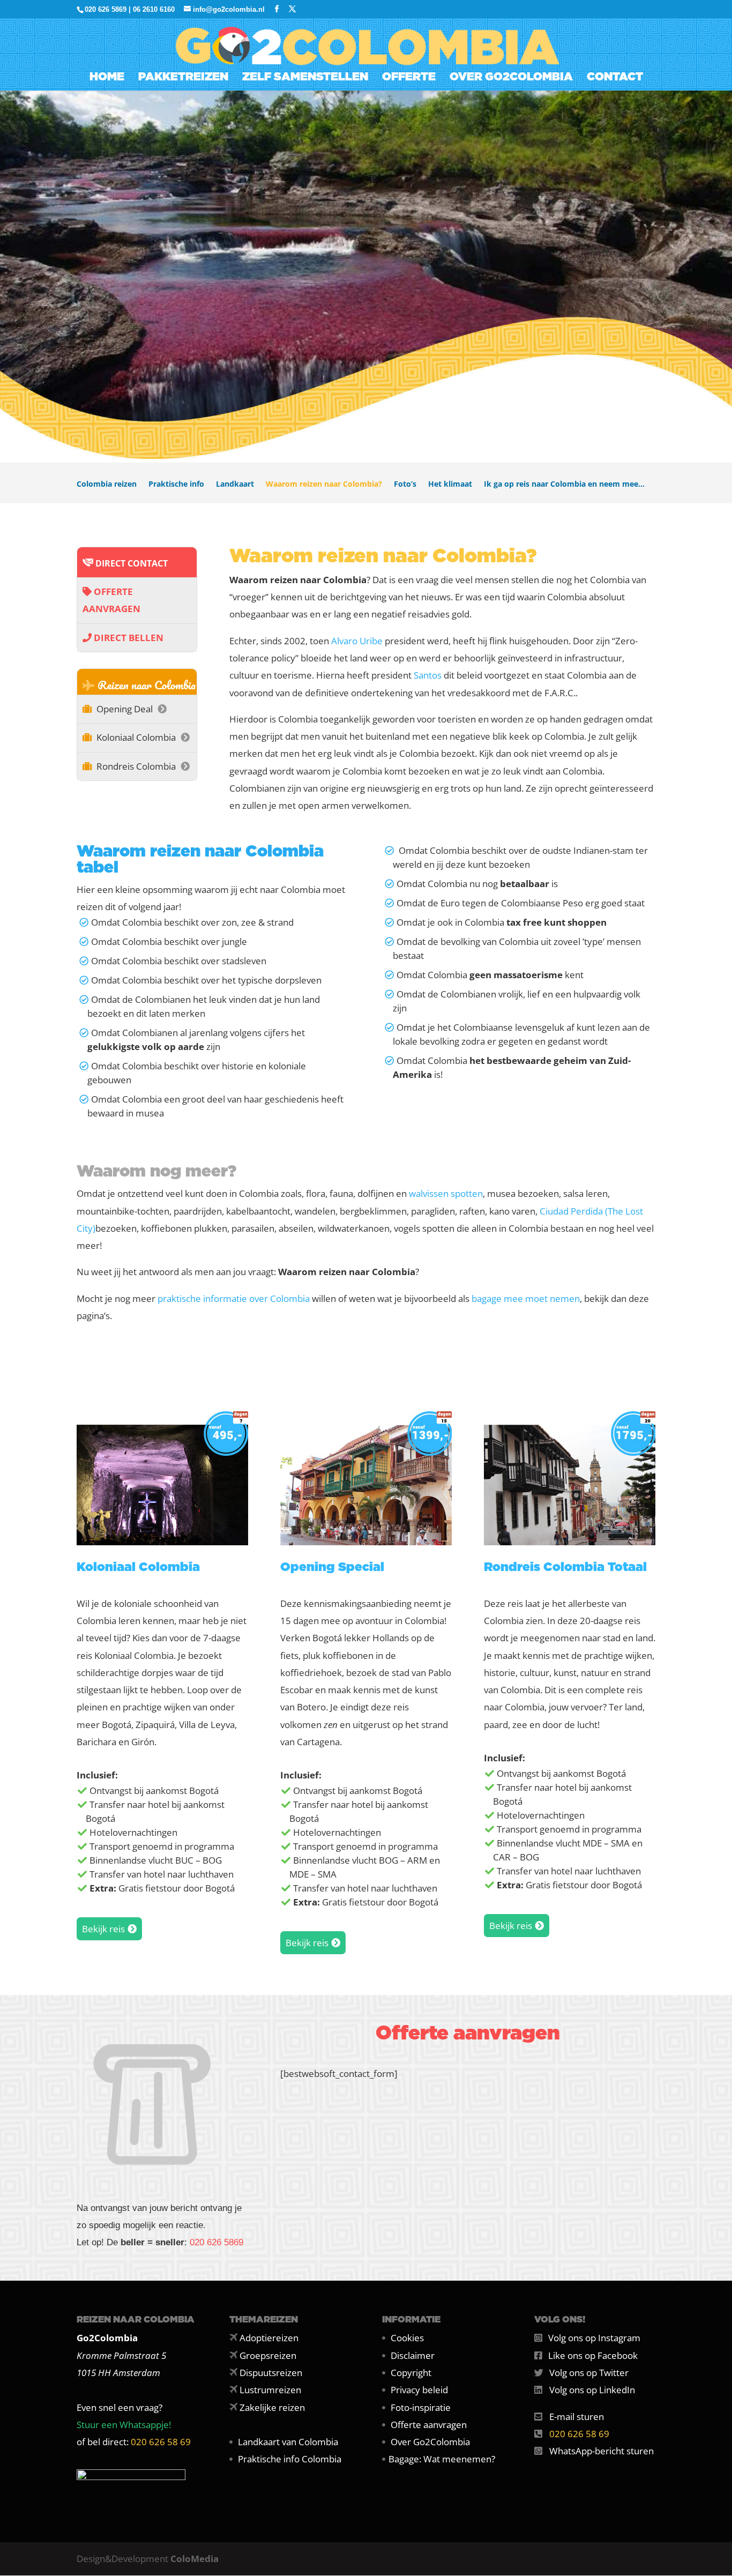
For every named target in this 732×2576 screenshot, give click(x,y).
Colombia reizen (107, 485)
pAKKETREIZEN (183, 78)
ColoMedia (195, 2559)
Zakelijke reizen (272, 2407)
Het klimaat (450, 485)
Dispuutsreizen (271, 2373)
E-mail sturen (577, 2417)
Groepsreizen (268, 2355)
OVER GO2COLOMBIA (511, 78)
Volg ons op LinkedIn (592, 2390)
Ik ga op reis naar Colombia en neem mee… (564, 485)
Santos (428, 675)
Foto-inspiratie (421, 2407)
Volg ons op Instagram (594, 2338)
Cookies (407, 2338)
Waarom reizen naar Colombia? (324, 485)
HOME (107, 78)
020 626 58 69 (161, 2442)
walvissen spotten (446, 1193)
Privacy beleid (419, 2390)
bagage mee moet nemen (526, 1298)
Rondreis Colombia (136, 766)
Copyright (411, 2373)
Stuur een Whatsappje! (124, 2425)
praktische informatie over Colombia (234, 1298)
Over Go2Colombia (430, 2442)
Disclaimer (413, 2355)
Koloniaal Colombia (136, 737)
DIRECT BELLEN (128, 638)
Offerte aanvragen (429, 2425)
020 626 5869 (216, 2242)
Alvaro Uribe (357, 641)
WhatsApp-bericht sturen (602, 2451)
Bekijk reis (103, 1929)
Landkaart (235, 485)
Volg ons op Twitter (589, 2373)
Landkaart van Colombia (288, 2442)
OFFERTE (409, 78)
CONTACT (615, 78)
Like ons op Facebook (593, 2355)
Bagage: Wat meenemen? (442, 2459)
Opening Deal (125, 709)
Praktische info (176, 485)
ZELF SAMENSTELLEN (305, 78)
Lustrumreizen (270, 2390)
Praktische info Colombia (290, 2459)
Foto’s (405, 485)
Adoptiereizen (269, 2338)
